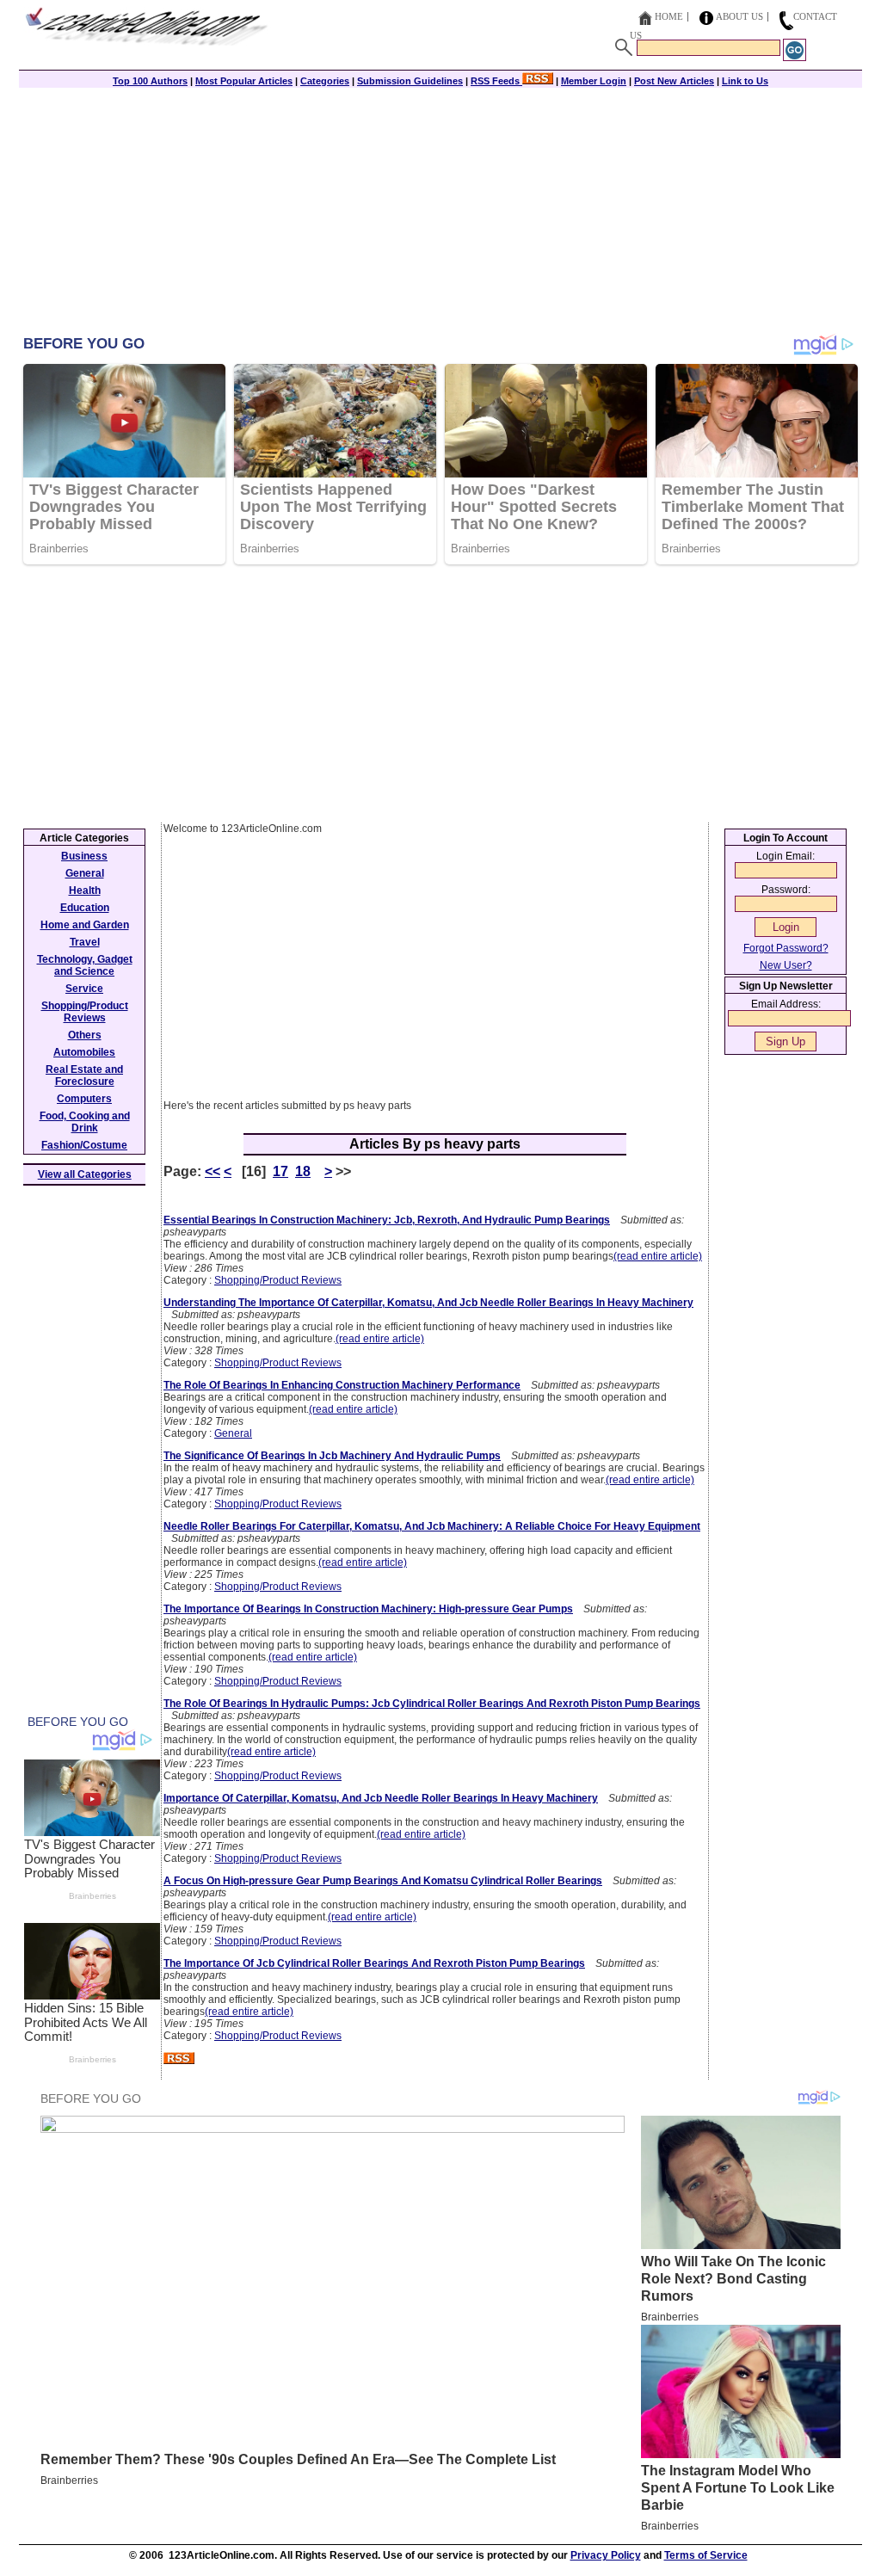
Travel (85, 942)
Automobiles (84, 1052)
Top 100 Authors (150, 81)
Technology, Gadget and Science (85, 965)
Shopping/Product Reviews (278, 1280)
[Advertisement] (440, 213)
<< (213, 1171)
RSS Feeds (496, 81)
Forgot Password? (786, 948)
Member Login (594, 81)
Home (669, 16)
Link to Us (745, 81)
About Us (739, 16)
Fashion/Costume (84, 1145)
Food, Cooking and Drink (85, 1122)
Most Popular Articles (244, 81)
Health (85, 891)
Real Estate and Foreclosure (84, 1075)
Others (85, 1035)
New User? (786, 965)
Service (84, 989)
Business (84, 856)
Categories (325, 81)
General (233, 1433)
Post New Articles (674, 81)
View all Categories (85, 1174)
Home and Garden (85, 925)
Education (85, 908)
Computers (84, 1099)
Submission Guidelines (410, 81)
